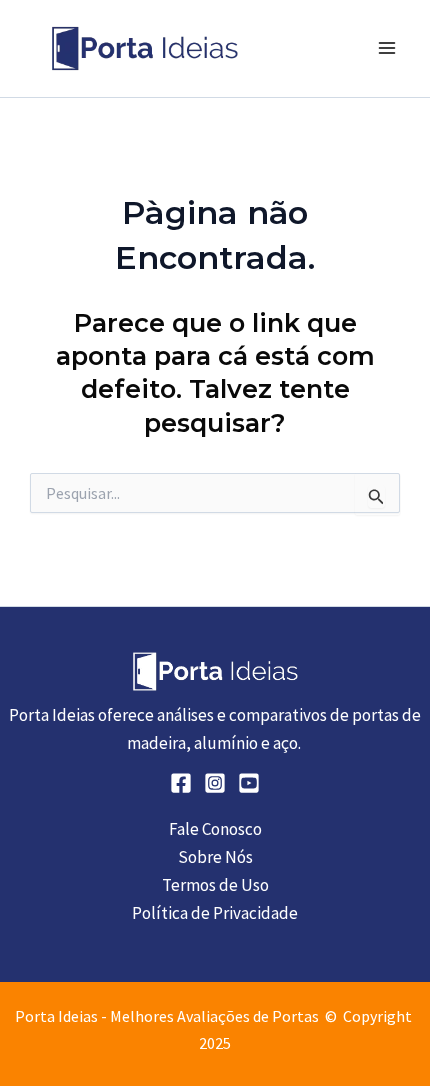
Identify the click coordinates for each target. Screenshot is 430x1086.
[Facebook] (181, 783)
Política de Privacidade (215, 913)
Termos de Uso (215, 885)
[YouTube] (249, 783)
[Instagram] (215, 783)
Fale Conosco (215, 829)
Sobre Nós (215, 857)
